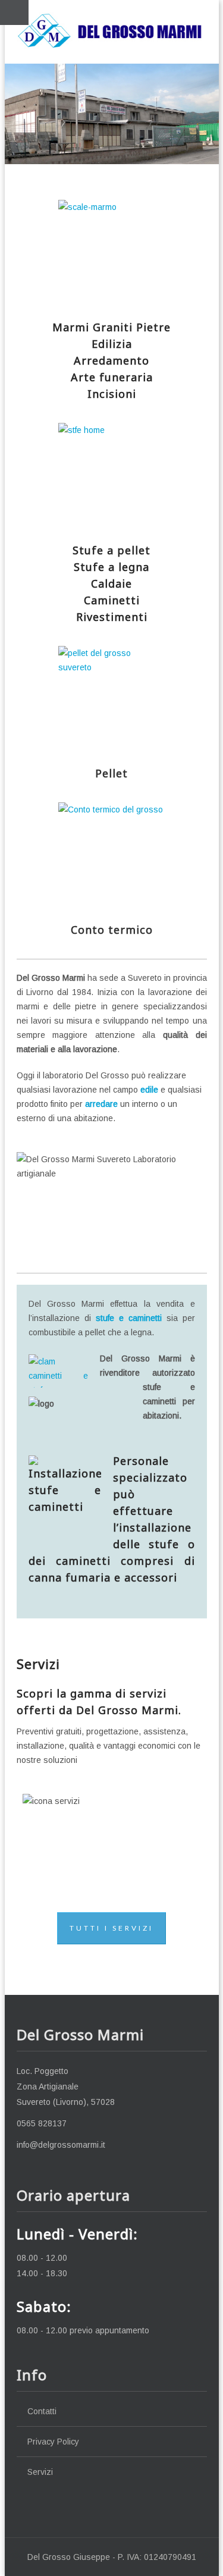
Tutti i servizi (111, 1928)
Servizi (40, 2472)
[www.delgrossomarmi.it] (112, 30)
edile (149, 1090)
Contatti (42, 2411)
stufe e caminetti (129, 1318)
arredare (101, 1104)
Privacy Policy (53, 2442)
